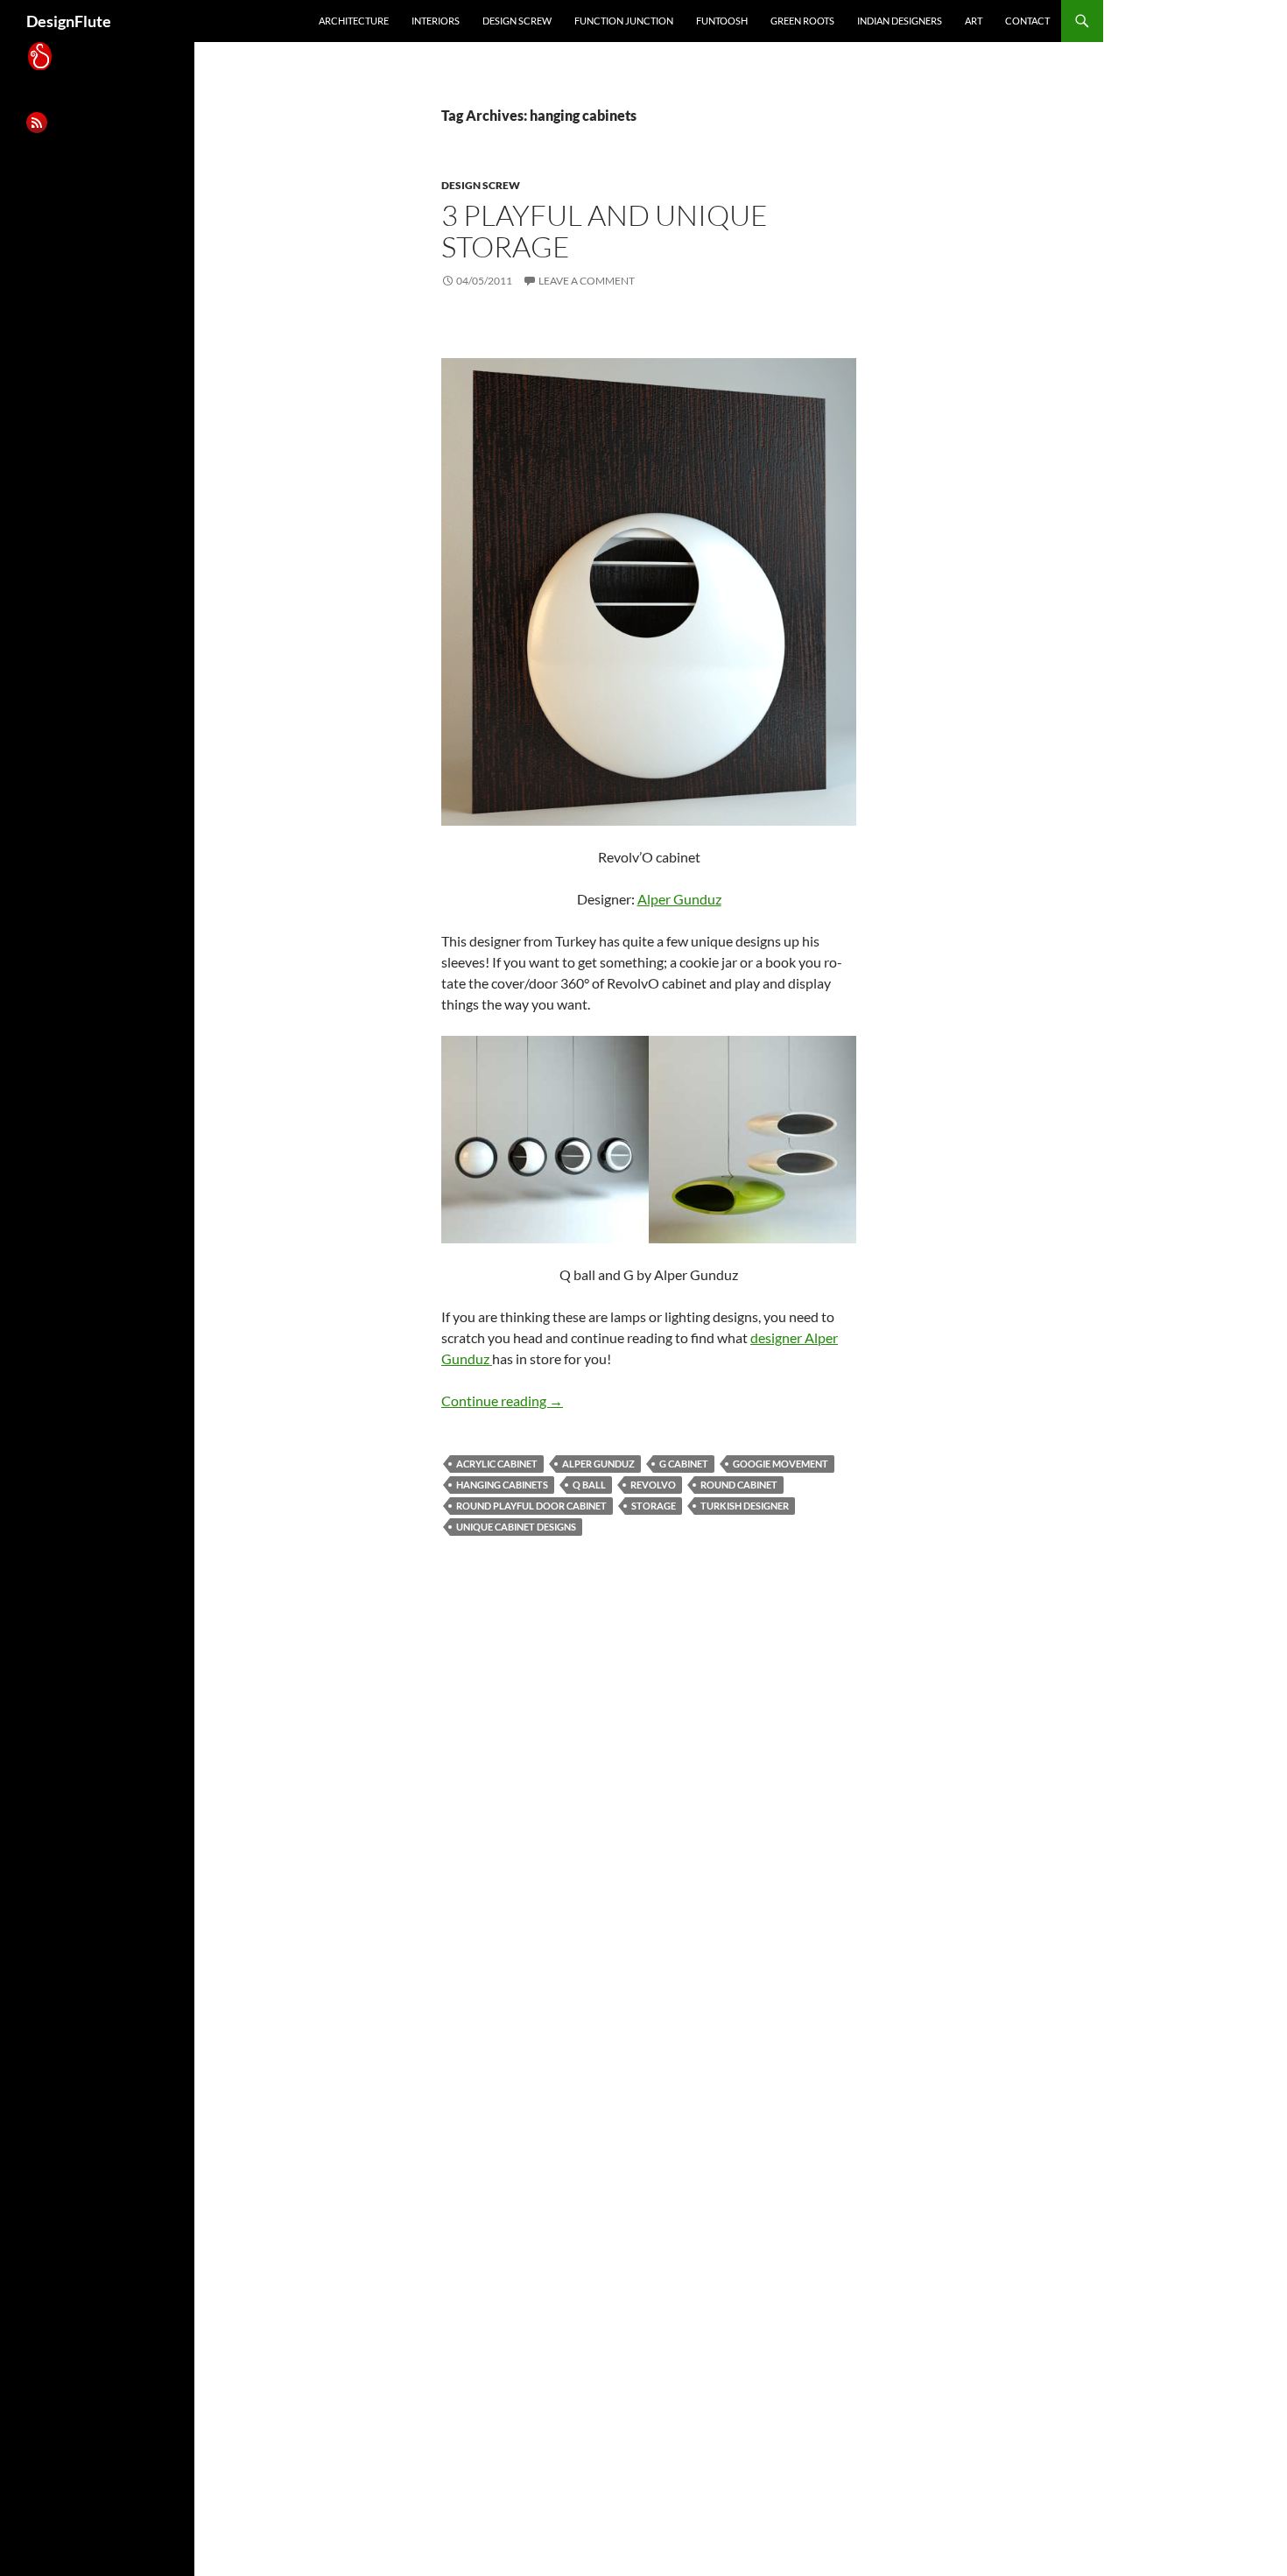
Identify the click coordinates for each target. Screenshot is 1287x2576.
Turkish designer (745, 1506)
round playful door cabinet (531, 1506)
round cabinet (739, 1485)
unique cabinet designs (516, 1527)
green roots (802, 21)
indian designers (900, 21)
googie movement (781, 1464)
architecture (354, 21)
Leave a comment (587, 281)
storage (654, 1506)
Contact (1027, 21)
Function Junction (624, 21)
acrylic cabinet (497, 1464)
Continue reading (502, 1401)
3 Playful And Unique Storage (605, 231)
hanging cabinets (502, 1485)
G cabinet (684, 1464)
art (974, 21)
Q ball (589, 1485)
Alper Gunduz (679, 899)
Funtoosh (722, 21)
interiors (436, 21)
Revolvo (653, 1485)
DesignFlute (69, 21)
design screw (517, 21)
